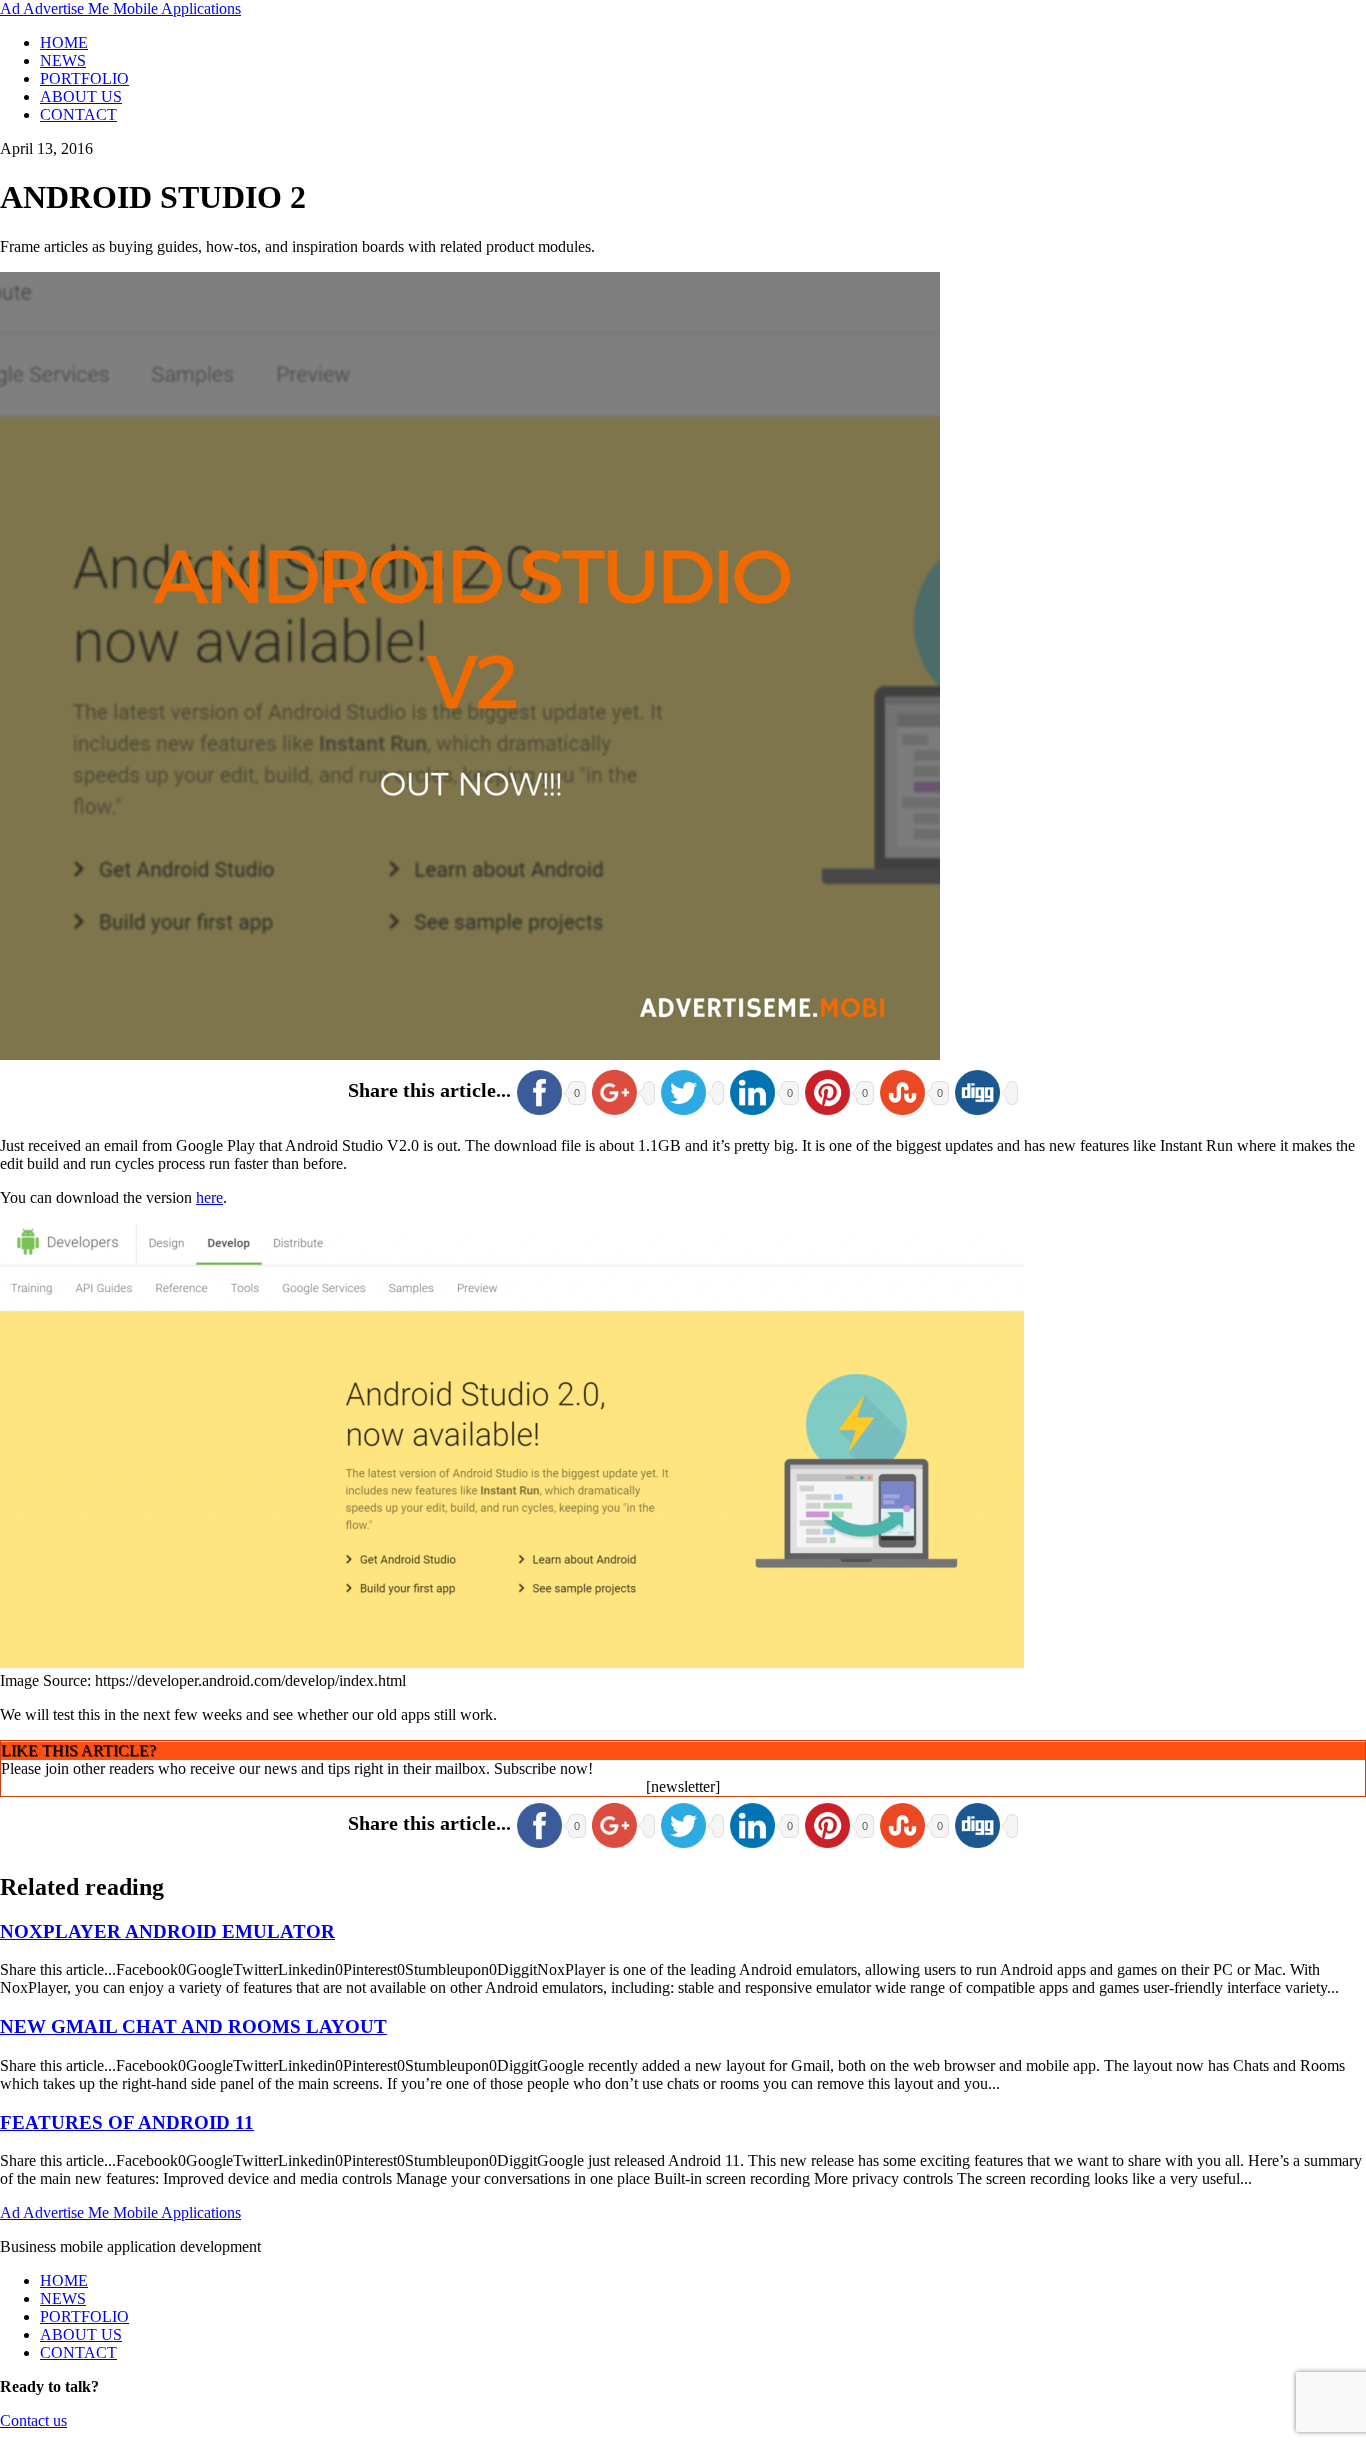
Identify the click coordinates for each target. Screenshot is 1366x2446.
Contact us (33, 2420)
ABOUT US (81, 96)
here (209, 1197)
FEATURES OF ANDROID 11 (127, 2122)
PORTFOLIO (84, 78)
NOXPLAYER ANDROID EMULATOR (167, 1931)
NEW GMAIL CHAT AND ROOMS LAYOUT (193, 2026)
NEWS (63, 60)
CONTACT (78, 114)
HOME (64, 42)
